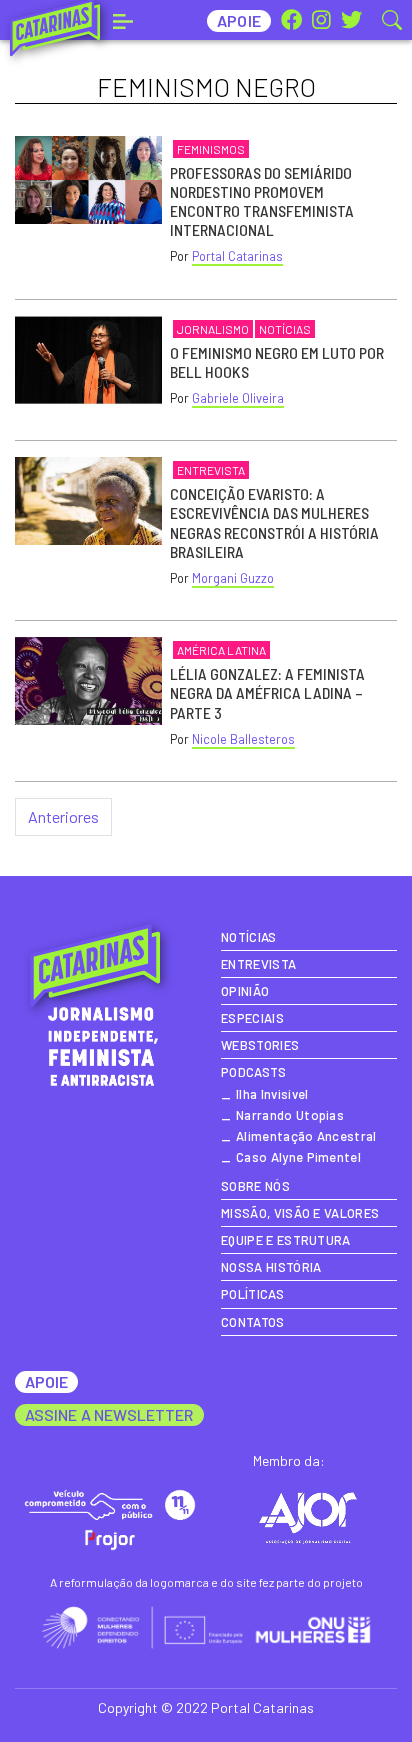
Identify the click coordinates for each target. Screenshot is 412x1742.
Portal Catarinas (237, 256)
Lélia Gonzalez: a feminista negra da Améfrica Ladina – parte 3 (267, 692)
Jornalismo (213, 329)
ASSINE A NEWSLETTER (109, 1414)
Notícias (285, 329)
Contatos (253, 1322)
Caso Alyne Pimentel (298, 1157)
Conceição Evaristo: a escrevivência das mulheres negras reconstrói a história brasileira (274, 522)
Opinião (245, 991)
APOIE (46, 1381)
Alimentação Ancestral (306, 1136)
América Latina (221, 650)
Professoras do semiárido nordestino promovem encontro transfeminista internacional (262, 201)
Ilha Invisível (272, 1094)
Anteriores (63, 816)
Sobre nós (255, 1186)
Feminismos (211, 149)
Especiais (252, 1018)
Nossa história (271, 1267)
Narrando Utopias (290, 1115)
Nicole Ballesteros (243, 739)
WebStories (260, 1045)
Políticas (252, 1294)
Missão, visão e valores (300, 1213)
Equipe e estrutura (286, 1240)
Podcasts (254, 1072)
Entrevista (211, 470)
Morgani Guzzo (233, 578)
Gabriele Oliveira (238, 398)
